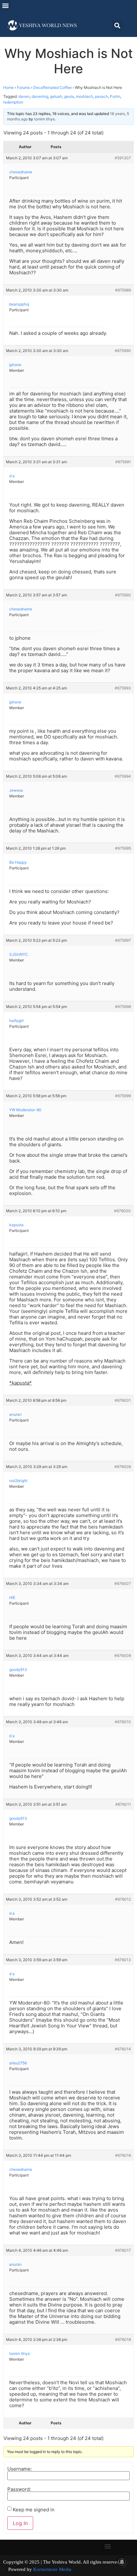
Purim (115, 96)
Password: (19, 2489)
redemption (13, 102)
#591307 (123, 158)
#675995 (123, 848)
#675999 (123, 1096)
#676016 (123, 2155)
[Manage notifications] (122, 2562)
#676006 (123, 1467)
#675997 (123, 940)
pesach (101, 96)
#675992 (123, 595)
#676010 (123, 1722)
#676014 (123, 2049)
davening (40, 96)
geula (69, 96)
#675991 (123, 462)
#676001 (123, 1400)
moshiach (84, 96)
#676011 (123, 1804)
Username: (20, 2469)
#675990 (123, 351)
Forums (23, 87)
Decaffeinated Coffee (52, 87)
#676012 (123, 1899)
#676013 (123, 1960)
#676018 (123, 2339)
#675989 (123, 290)
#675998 (123, 1007)
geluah (56, 96)
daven (24, 96)
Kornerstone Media (52, 2569)
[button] (5, 5)
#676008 (123, 1655)
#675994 (123, 776)
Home (8, 87)
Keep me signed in (34, 2510)
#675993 (123, 688)
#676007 (123, 1583)
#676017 (123, 2250)
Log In (20, 2523)
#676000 (123, 1211)
